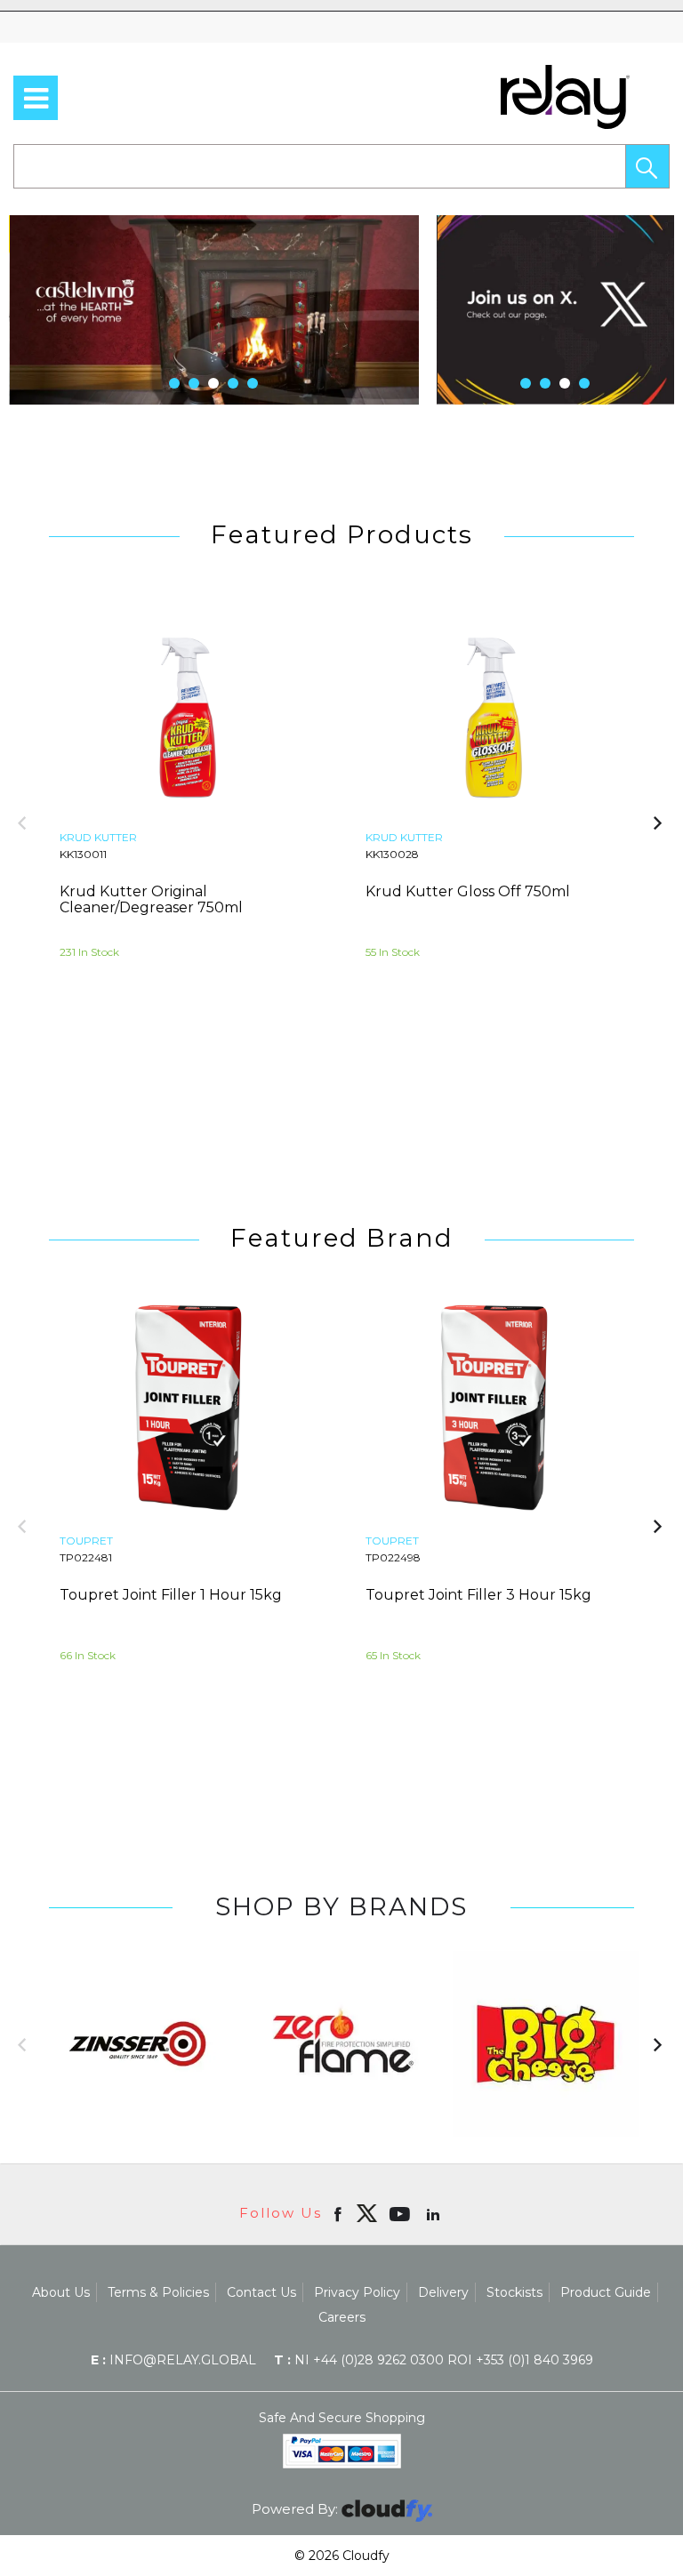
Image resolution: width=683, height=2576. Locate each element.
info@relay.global (173, 2360)
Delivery (443, 2292)
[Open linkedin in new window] (435, 2213)
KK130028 (392, 854)
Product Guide (606, 2292)
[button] (647, 166)
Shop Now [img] (120, 1050)
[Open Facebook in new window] (339, 2213)
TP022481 (86, 1557)
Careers (342, 2317)
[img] (366, 2213)
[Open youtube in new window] (402, 2213)
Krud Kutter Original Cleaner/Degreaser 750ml (151, 899)
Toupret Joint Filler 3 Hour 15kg (478, 1595)
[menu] (36, 98)
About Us (61, 2292)
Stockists (514, 2292)
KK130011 (83, 854)
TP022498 (393, 1557)
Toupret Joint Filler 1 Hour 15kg (171, 1595)
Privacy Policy (357, 2292)
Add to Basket (258, 1050)
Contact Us (261, 2292)
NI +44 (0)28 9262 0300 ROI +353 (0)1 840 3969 (434, 2360)
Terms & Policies (158, 2292)
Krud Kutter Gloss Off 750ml (468, 891)
